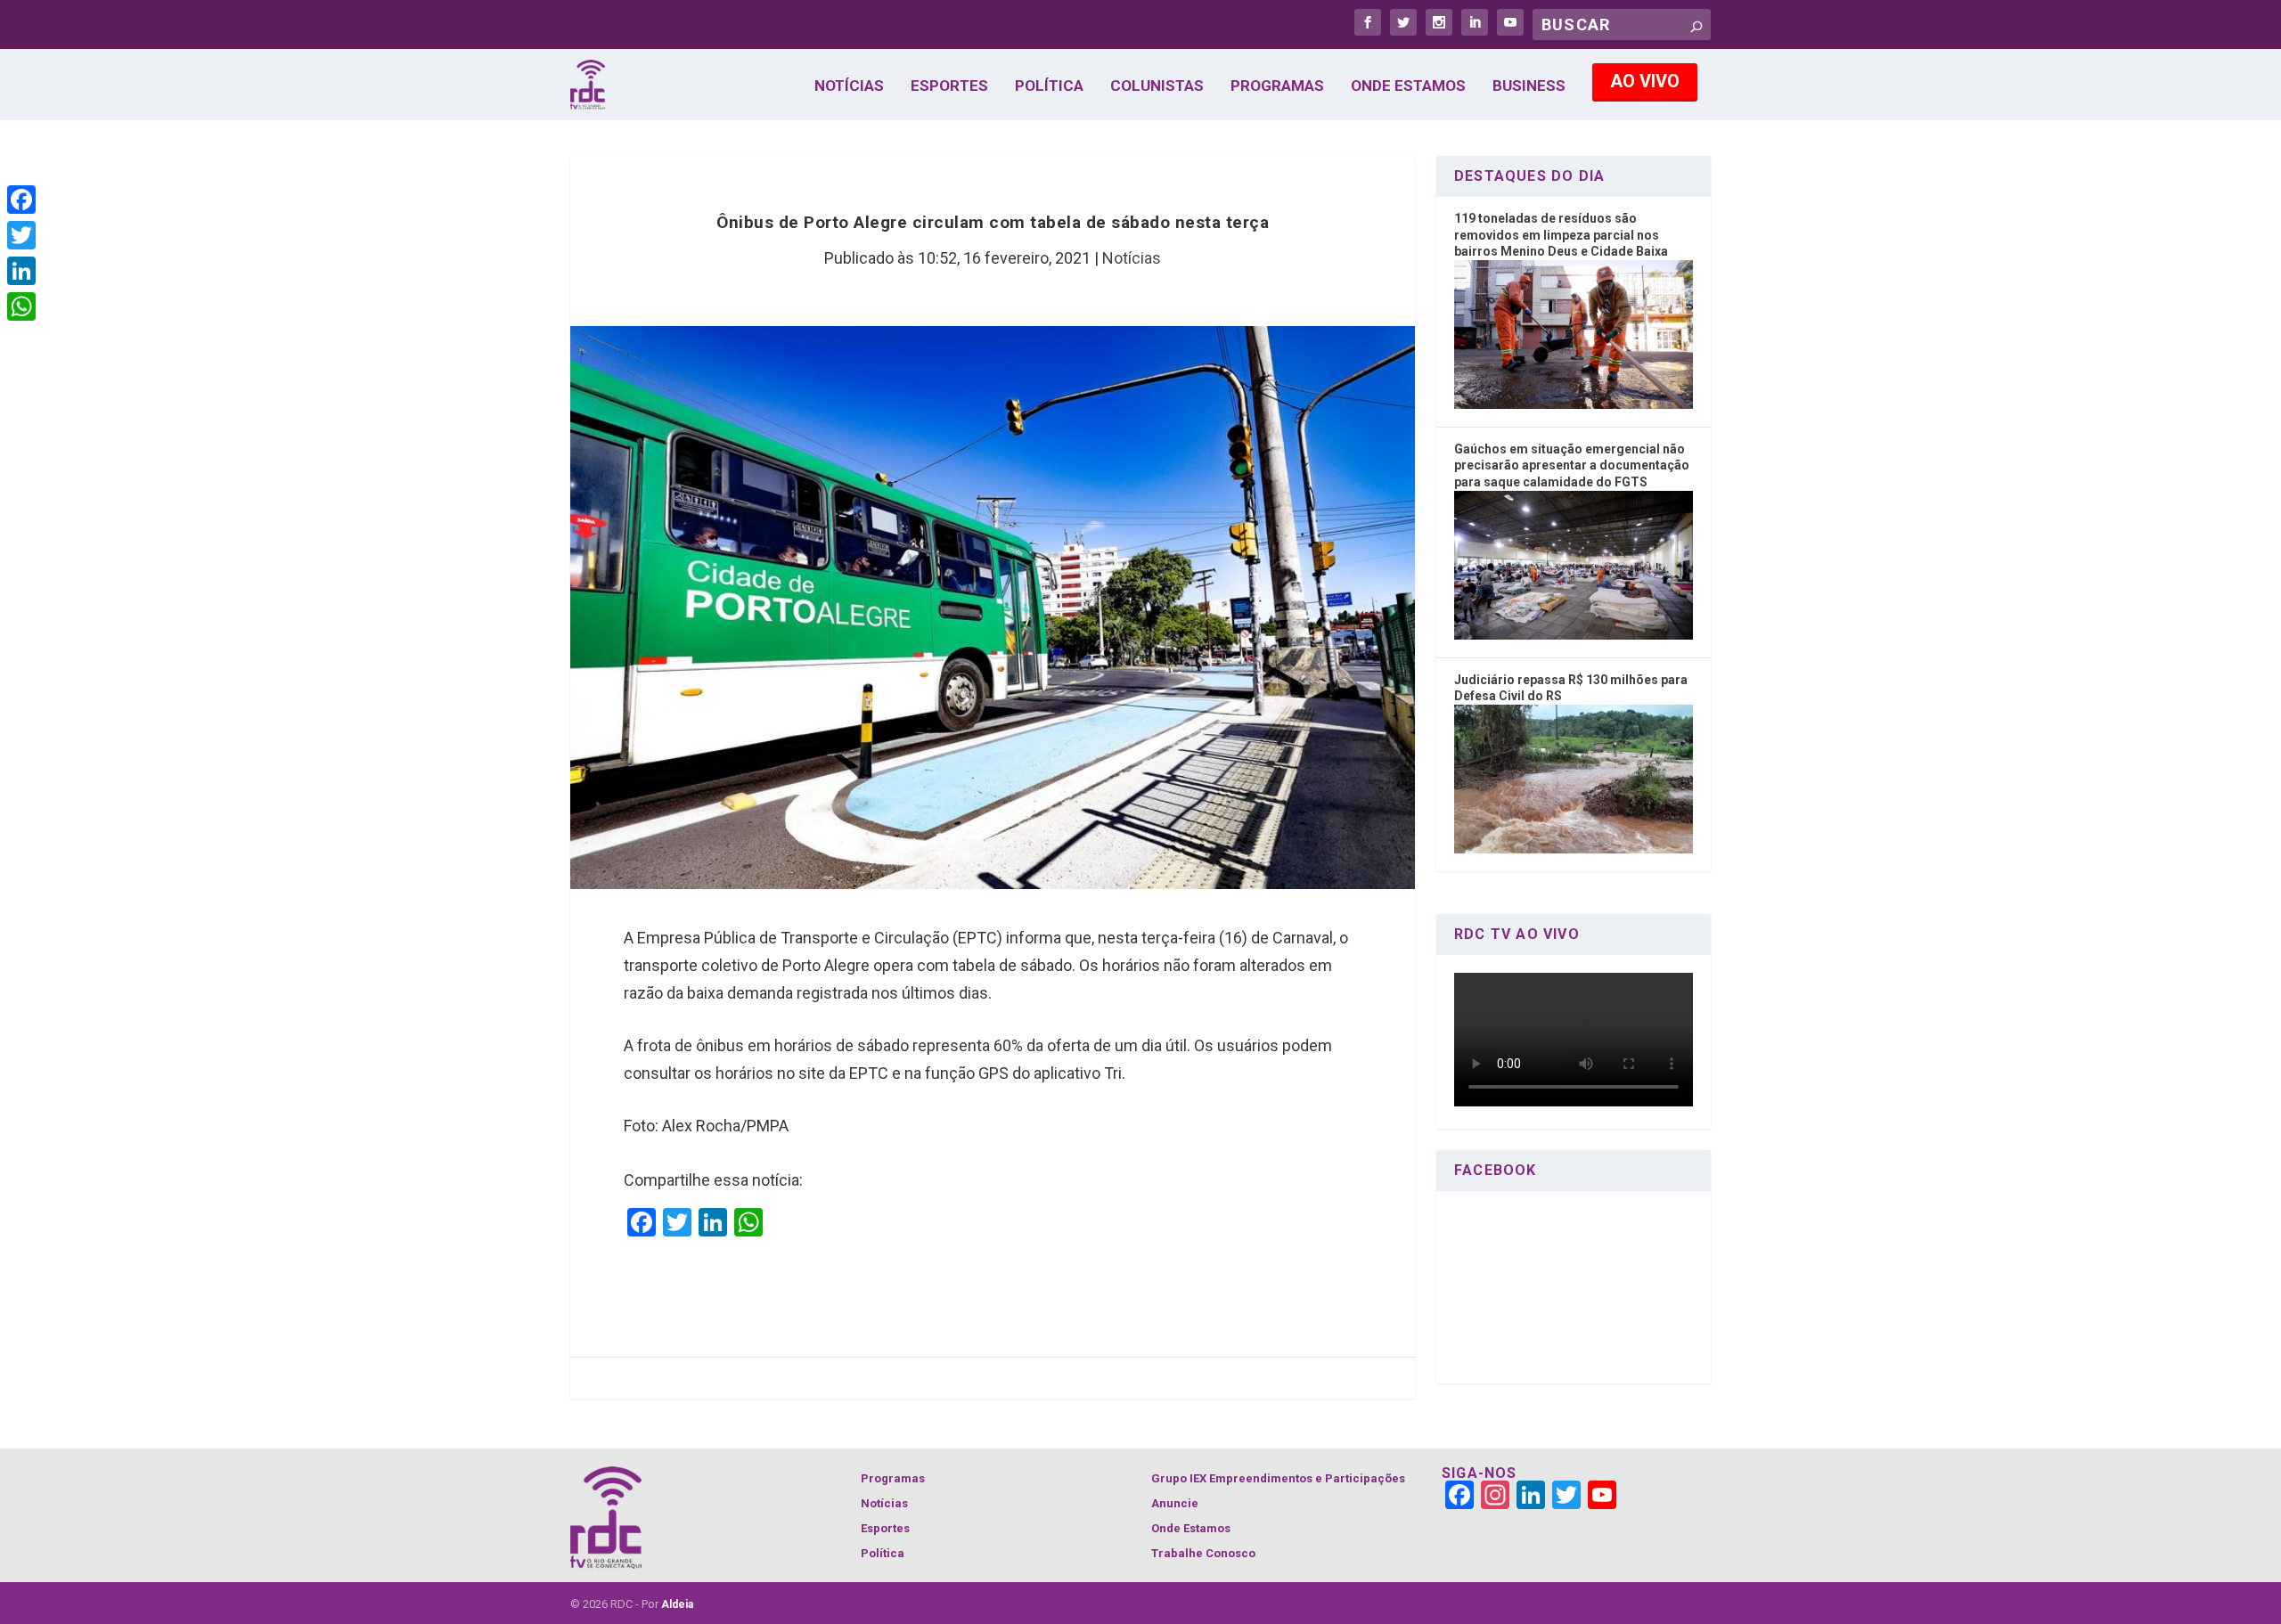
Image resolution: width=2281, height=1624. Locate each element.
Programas (1277, 86)
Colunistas (1157, 86)
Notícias (849, 86)
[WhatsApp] (21, 306)
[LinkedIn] (21, 271)
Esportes (949, 86)
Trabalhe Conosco (1203, 1553)
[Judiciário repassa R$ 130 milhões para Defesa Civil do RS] (1574, 849)
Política (1049, 86)
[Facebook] (21, 200)
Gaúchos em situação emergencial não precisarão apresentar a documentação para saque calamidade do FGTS (1572, 465)
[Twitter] (21, 235)
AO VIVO (1645, 81)
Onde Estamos (1408, 86)
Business (1529, 86)
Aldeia (677, 1604)
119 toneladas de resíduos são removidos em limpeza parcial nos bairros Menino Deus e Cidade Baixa (1561, 235)
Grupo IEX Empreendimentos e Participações (1278, 1478)
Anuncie (1175, 1503)
